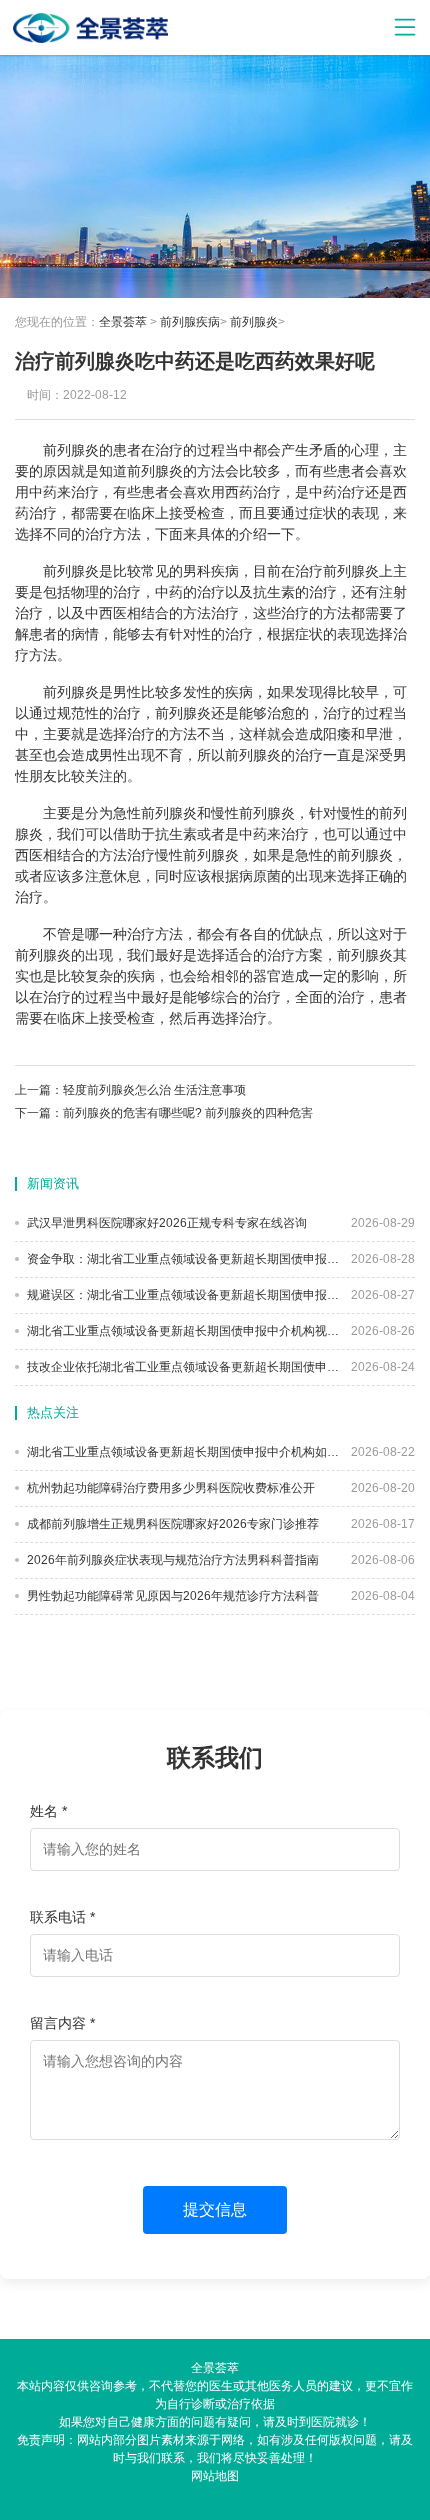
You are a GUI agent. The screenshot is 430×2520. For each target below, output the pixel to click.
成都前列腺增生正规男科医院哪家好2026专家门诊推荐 (171, 1524)
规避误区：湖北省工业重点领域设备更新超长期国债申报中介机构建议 (182, 1295)
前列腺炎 (254, 322)
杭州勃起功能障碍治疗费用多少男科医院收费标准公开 (169, 1488)
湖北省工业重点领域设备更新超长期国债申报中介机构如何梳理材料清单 (182, 1452)
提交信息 (215, 2209)
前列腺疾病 (190, 322)
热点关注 (53, 1412)
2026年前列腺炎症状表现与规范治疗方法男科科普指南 (171, 1560)
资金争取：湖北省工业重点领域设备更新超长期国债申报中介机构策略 (182, 1259)
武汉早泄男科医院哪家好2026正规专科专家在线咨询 (165, 1223)
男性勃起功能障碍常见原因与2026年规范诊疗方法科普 (171, 1596)
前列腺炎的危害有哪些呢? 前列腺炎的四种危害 (188, 1113)
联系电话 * (62, 1917)
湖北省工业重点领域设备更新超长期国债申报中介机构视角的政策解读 (182, 1331)
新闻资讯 (53, 1183)
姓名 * (48, 1811)
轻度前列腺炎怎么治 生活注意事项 (154, 1090)
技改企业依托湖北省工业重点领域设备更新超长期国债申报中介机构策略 (182, 1367)
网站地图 (215, 2476)
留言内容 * (62, 2023)
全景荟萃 (123, 322)
